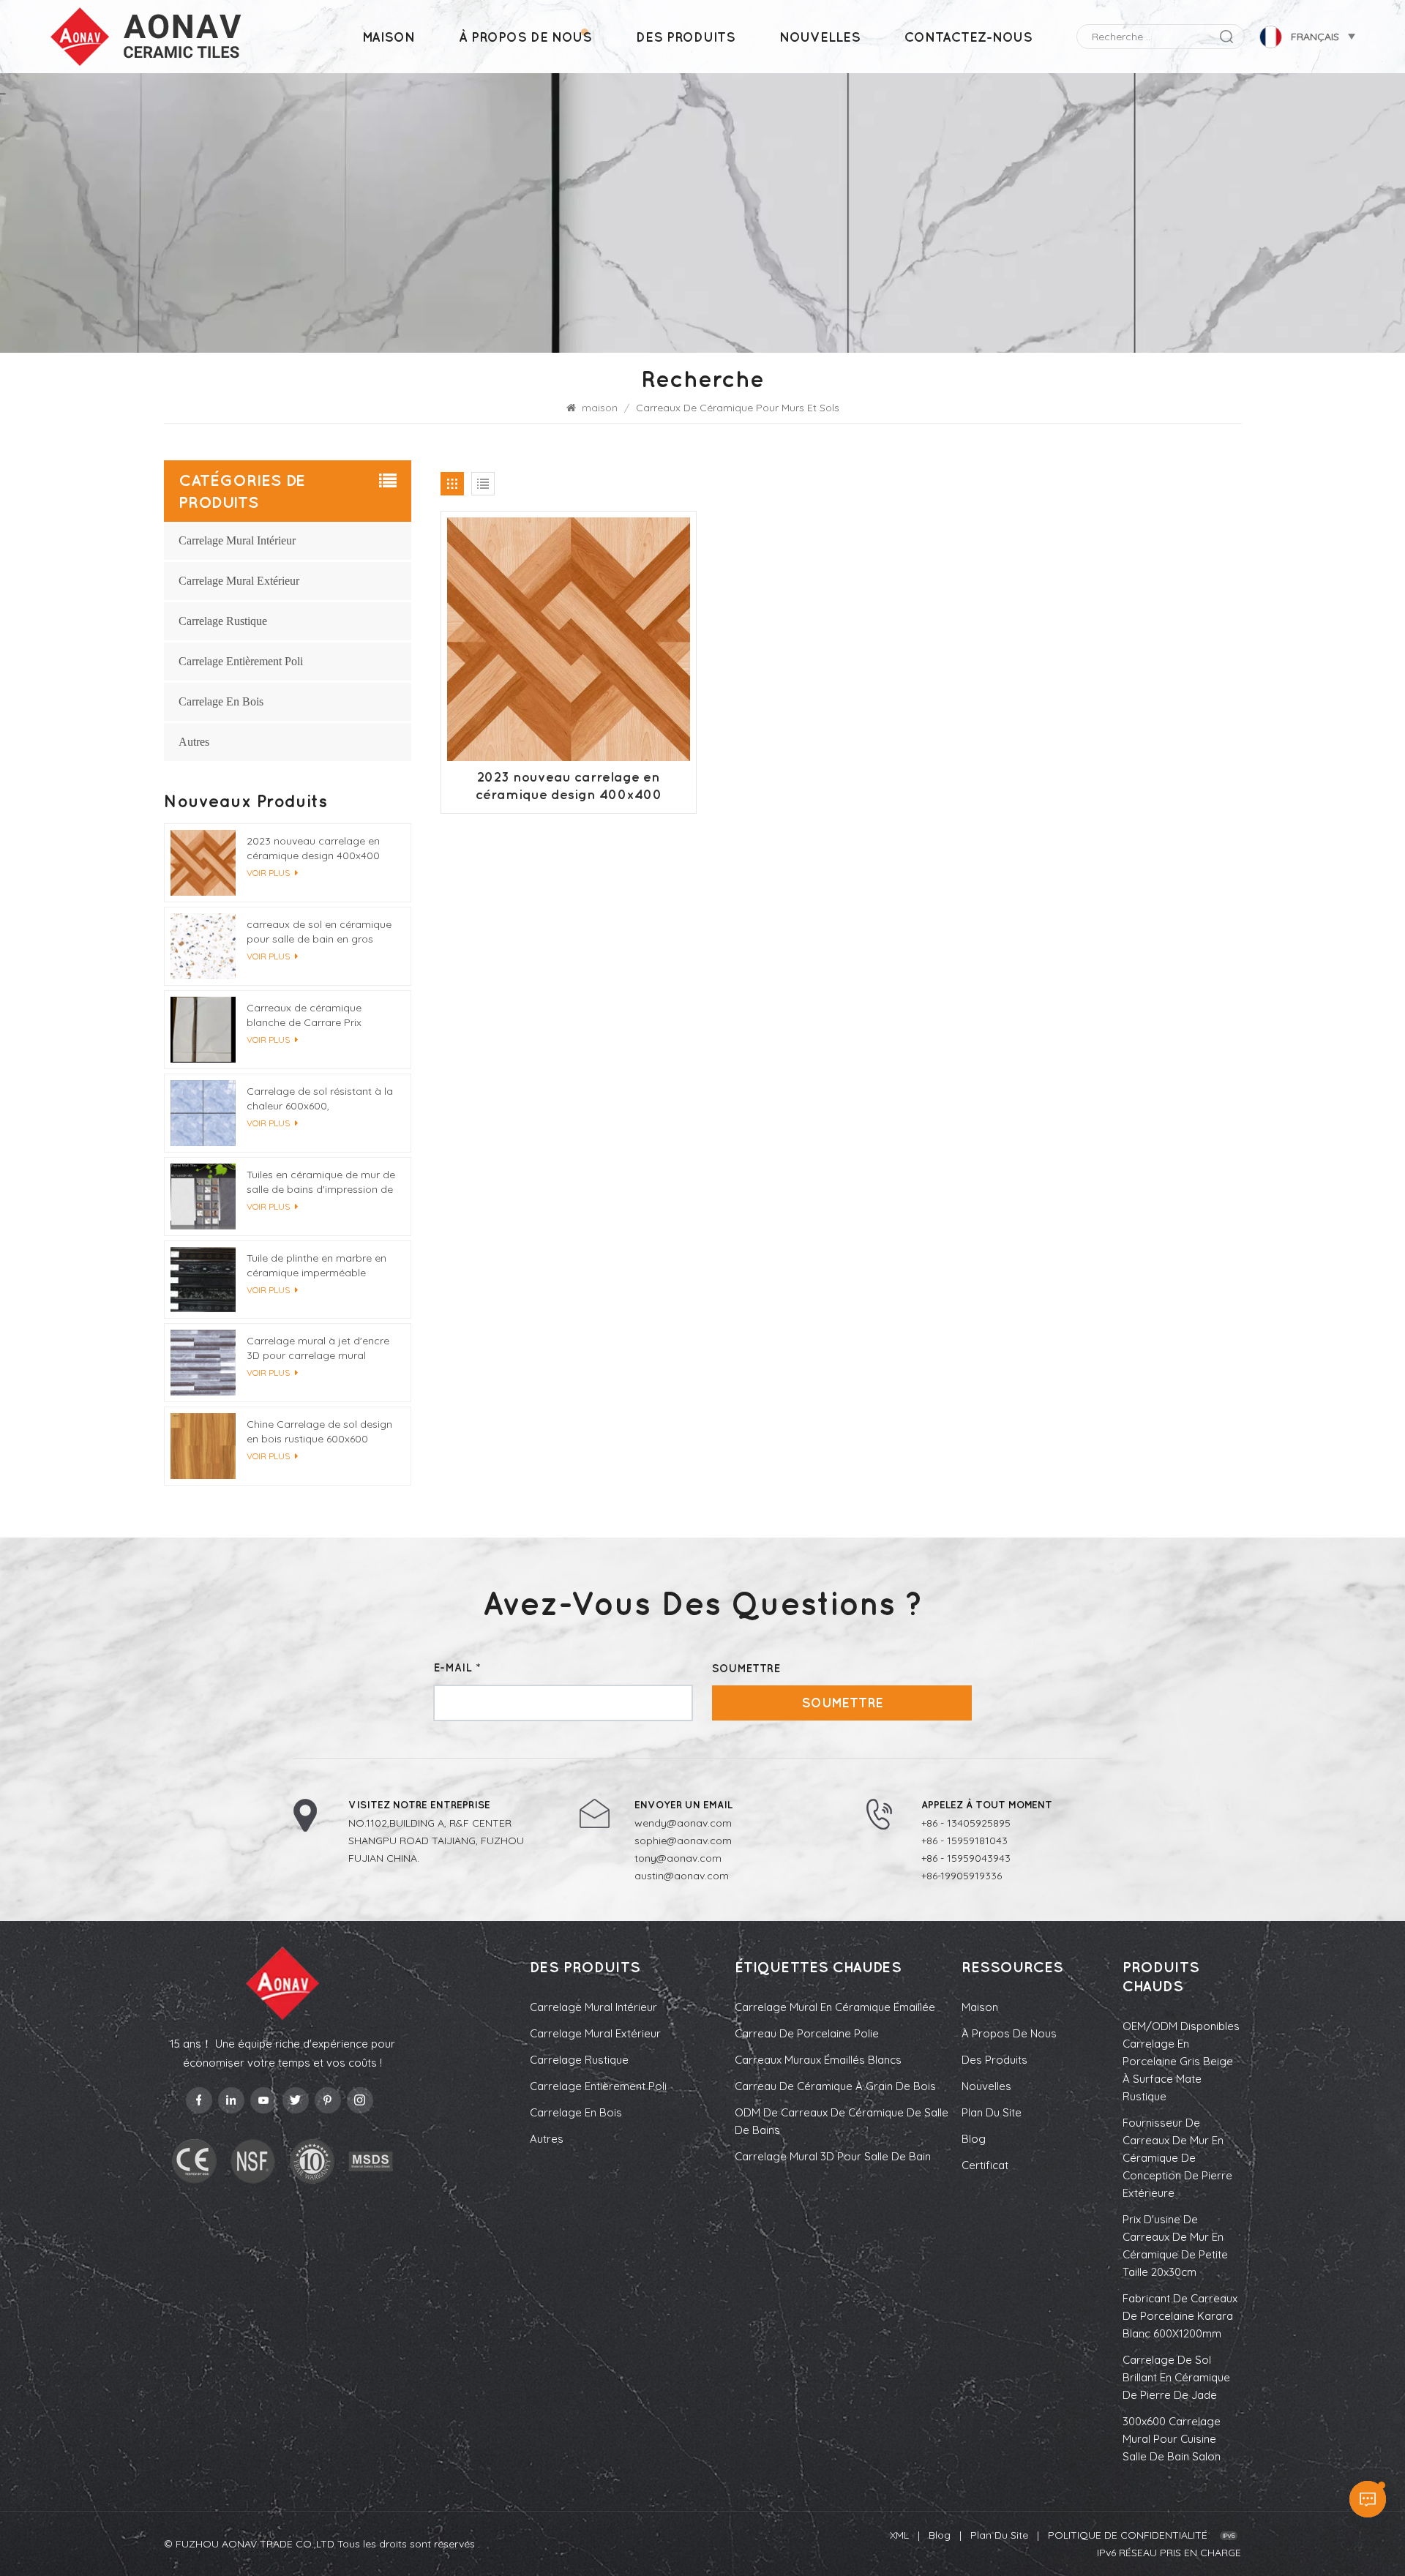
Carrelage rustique (223, 621)
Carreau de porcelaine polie (807, 2033)
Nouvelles (820, 37)
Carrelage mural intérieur (237, 540)
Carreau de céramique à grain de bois (835, 2086)
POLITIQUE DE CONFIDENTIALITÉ (1128, 2535)
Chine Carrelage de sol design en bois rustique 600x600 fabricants (319, 1432)
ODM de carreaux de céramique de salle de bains (842, 2121)
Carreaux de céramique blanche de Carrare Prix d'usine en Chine (304, 1015)
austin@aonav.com (682, 1876)
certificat (985, 2165)
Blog (974, 2139)
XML (899, 2535)
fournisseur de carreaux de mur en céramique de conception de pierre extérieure (1177, 2158)
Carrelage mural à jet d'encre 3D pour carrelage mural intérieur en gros (318, 1348)
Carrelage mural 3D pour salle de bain (833, 2156)
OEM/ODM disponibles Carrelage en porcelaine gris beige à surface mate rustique (1181, 2061)
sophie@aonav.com (683, 1841)
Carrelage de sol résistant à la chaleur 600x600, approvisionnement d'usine (320, 1099)
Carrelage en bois (221, 701)
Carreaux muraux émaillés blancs (818, 2060)
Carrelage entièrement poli (241, 661)
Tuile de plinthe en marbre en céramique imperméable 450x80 (316, 1266)
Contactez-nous (968, 37)
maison (389, 37)
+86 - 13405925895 (966, 1823)
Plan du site (992, 2112)
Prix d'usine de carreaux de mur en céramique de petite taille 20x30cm (1175, 2246)
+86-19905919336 (962, 1876)
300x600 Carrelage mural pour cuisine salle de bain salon (1172, 2439)
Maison (980, 2007)
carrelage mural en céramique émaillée (835, 2007)
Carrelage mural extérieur (239, 581)
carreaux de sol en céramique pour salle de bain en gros (319, 932)
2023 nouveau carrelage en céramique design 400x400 (569, 786)
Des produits (686, 37)
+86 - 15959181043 (964, 1841)
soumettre (842, 1703)
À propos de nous (525, 37)
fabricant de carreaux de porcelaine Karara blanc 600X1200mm (1180, 2316)
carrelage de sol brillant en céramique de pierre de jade (1176, 2377)
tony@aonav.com (678, 1858)
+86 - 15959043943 (966, 1858)
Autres (194, 742)
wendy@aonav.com (683, 1823)
